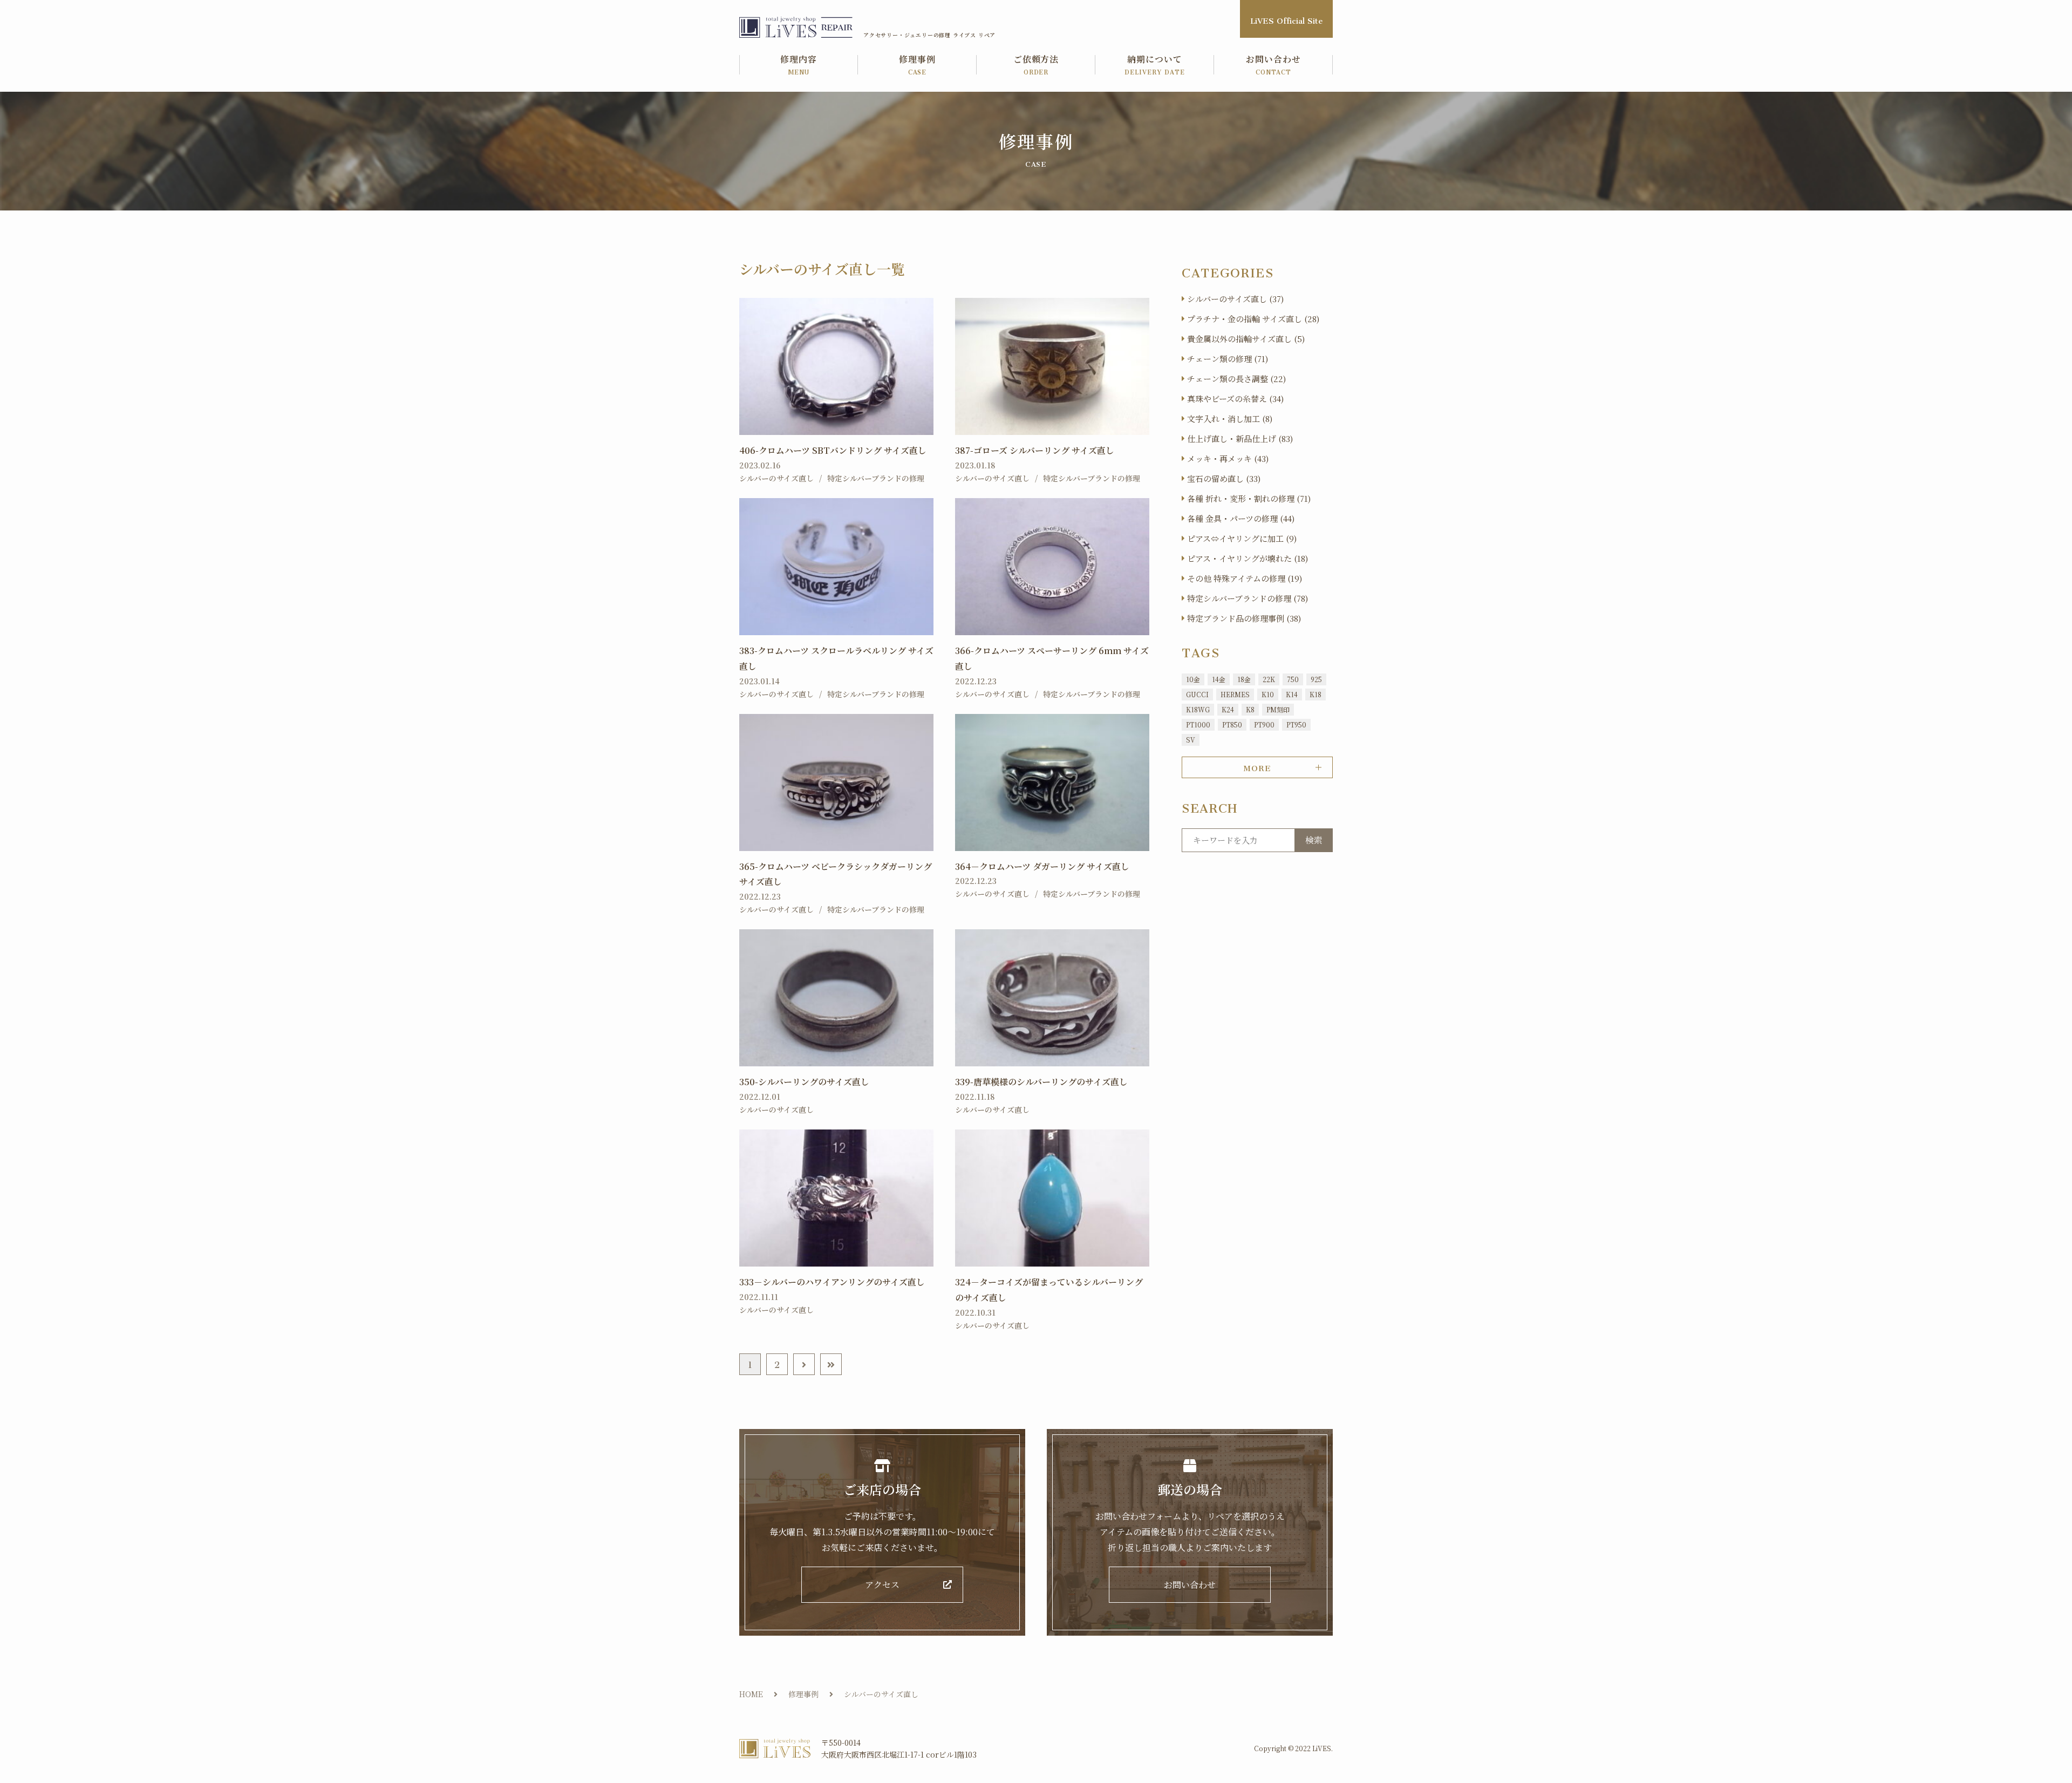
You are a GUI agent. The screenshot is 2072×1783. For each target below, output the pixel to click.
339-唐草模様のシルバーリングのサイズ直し (1041, 1082)
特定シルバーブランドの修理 (876, 478)
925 (1316, 679)
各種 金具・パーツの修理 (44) (1241, 518)
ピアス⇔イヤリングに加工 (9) (1242, 538)
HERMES (1235, 694)
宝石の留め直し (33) (1224, 478)
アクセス (882, 1585)
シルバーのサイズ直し (776, 478)
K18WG (1198, 709)
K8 (1250, 709)
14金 (1219, 679)
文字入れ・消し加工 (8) (1230, 418)
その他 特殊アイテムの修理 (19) (1245, 578)
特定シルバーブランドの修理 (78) (1248, 598)
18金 (1244, 679)
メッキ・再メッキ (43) (1228, 458)
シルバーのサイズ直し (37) (1235, 299)
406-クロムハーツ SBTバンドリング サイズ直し (833, 450)
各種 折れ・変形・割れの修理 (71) (1249, 498)
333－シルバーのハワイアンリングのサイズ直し (832, 1282)
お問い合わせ (1273, 66)
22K (1269, 679)
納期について (1155, 66)
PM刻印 (1278, 709)
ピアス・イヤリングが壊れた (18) (1248, 558)
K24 (1228, 709)
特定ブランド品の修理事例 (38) (1244, 618)
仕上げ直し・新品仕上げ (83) (1240, 438)
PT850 (1232, 724)
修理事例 (917, 66)
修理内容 (799, 66)
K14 (1292, 694)
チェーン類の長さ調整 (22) (1236, 379)
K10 (1268, 694)
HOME (751, 1694)
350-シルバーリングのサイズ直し (804, 1082)
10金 (1193, 679)
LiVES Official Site (1286, 19)
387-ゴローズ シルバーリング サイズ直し (1035, 450)
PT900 (1264, 724)
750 (1293, 679)
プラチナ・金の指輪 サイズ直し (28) (1253, 319)
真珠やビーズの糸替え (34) (1235, 399)
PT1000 (1198, 724)
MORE (1257, 766)
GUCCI (1197, 694)
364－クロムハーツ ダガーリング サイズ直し (1042, 866)
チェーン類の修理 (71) (1228, 359)
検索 (1314, 840)
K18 (1316, 694)
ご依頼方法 (1036, 66)
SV (1191, 740)
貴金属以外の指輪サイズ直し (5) (1246, 339)
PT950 (1296, 724)
